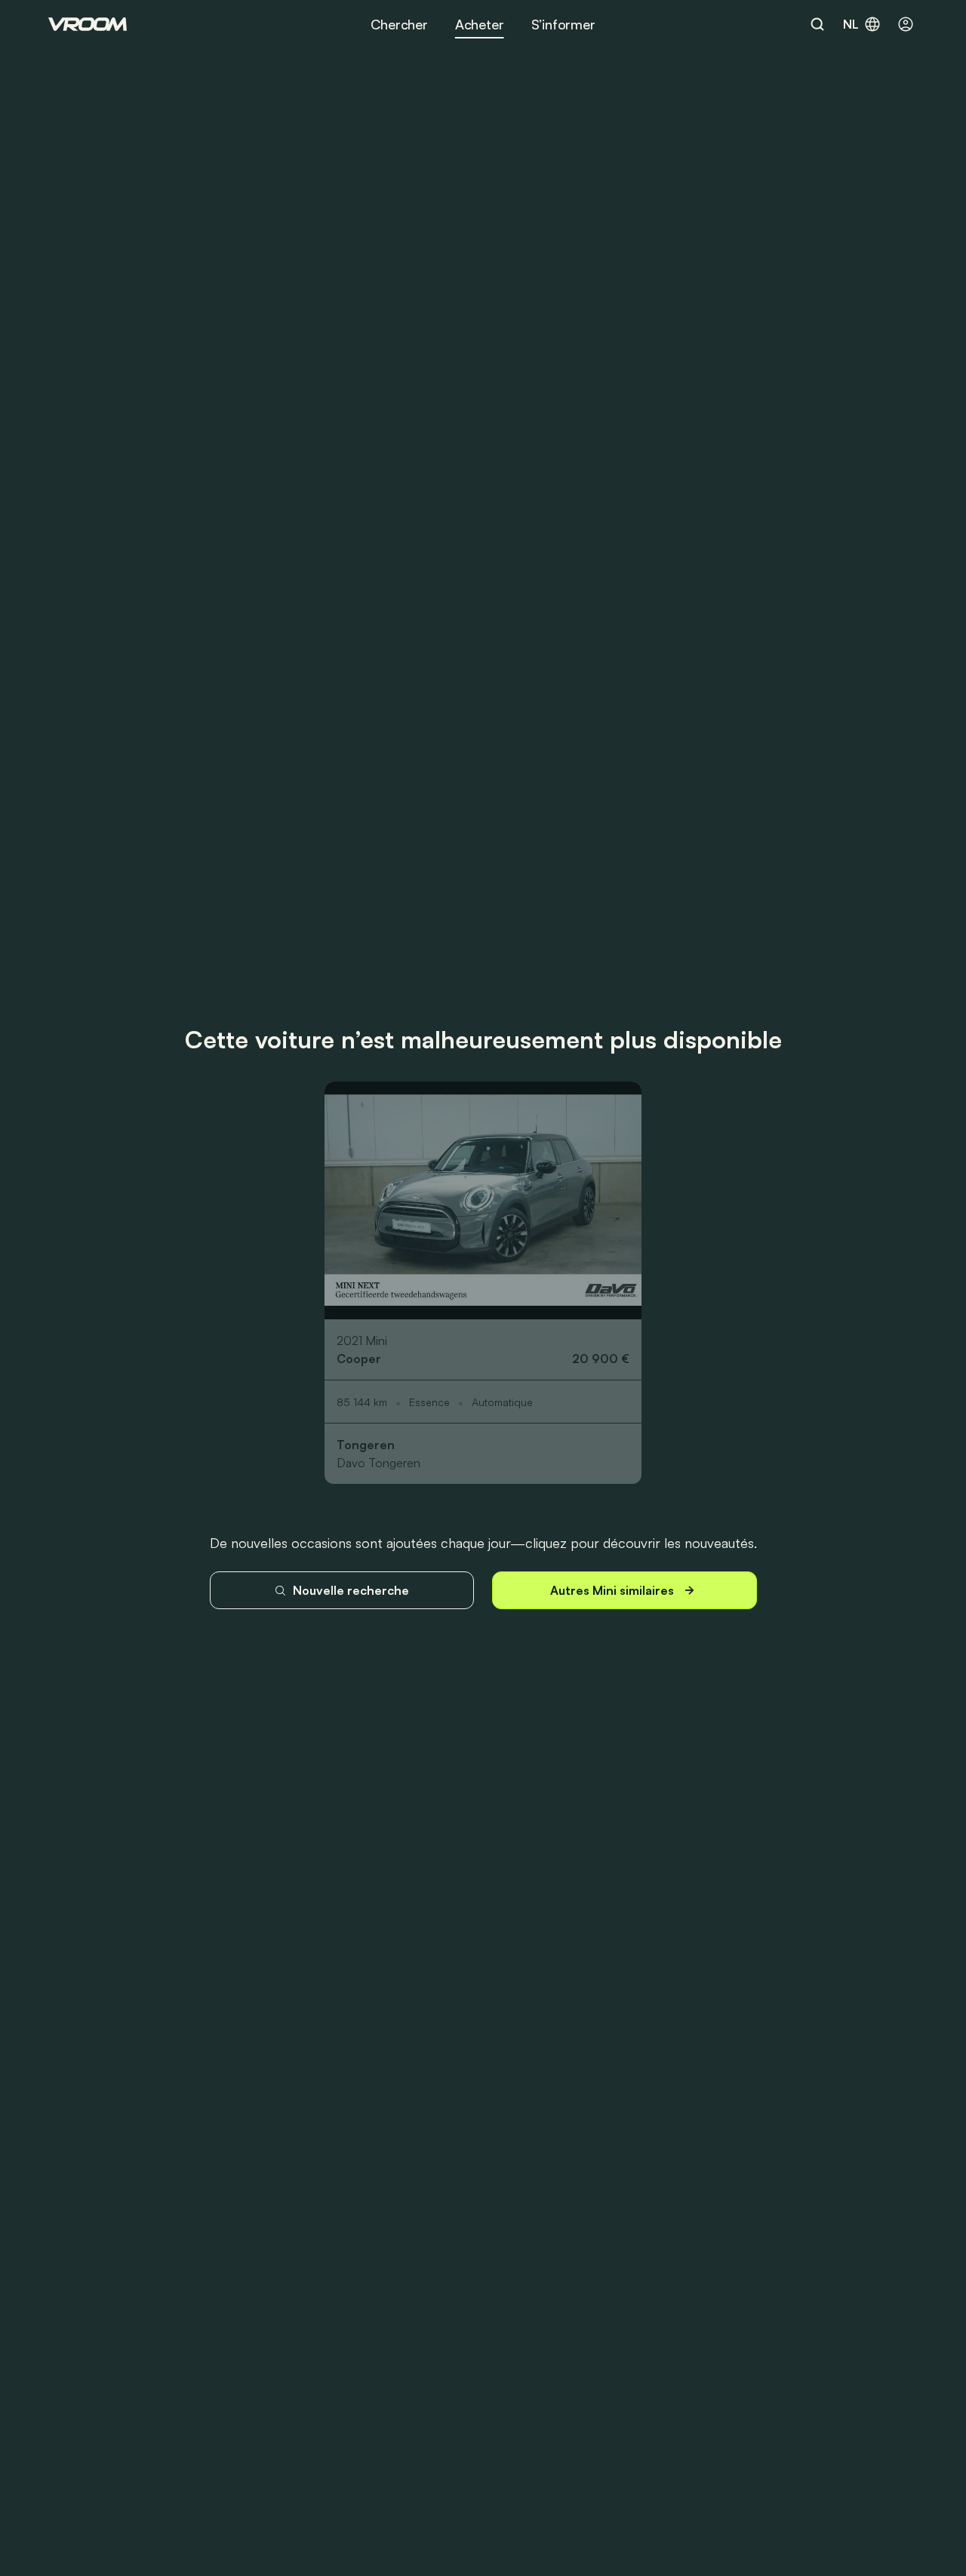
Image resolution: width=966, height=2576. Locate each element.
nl (851, 24)
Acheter (480, 24)
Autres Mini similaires (612, 1590)
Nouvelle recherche (351, 1590)
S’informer (563, 24)
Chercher (399, 24)
